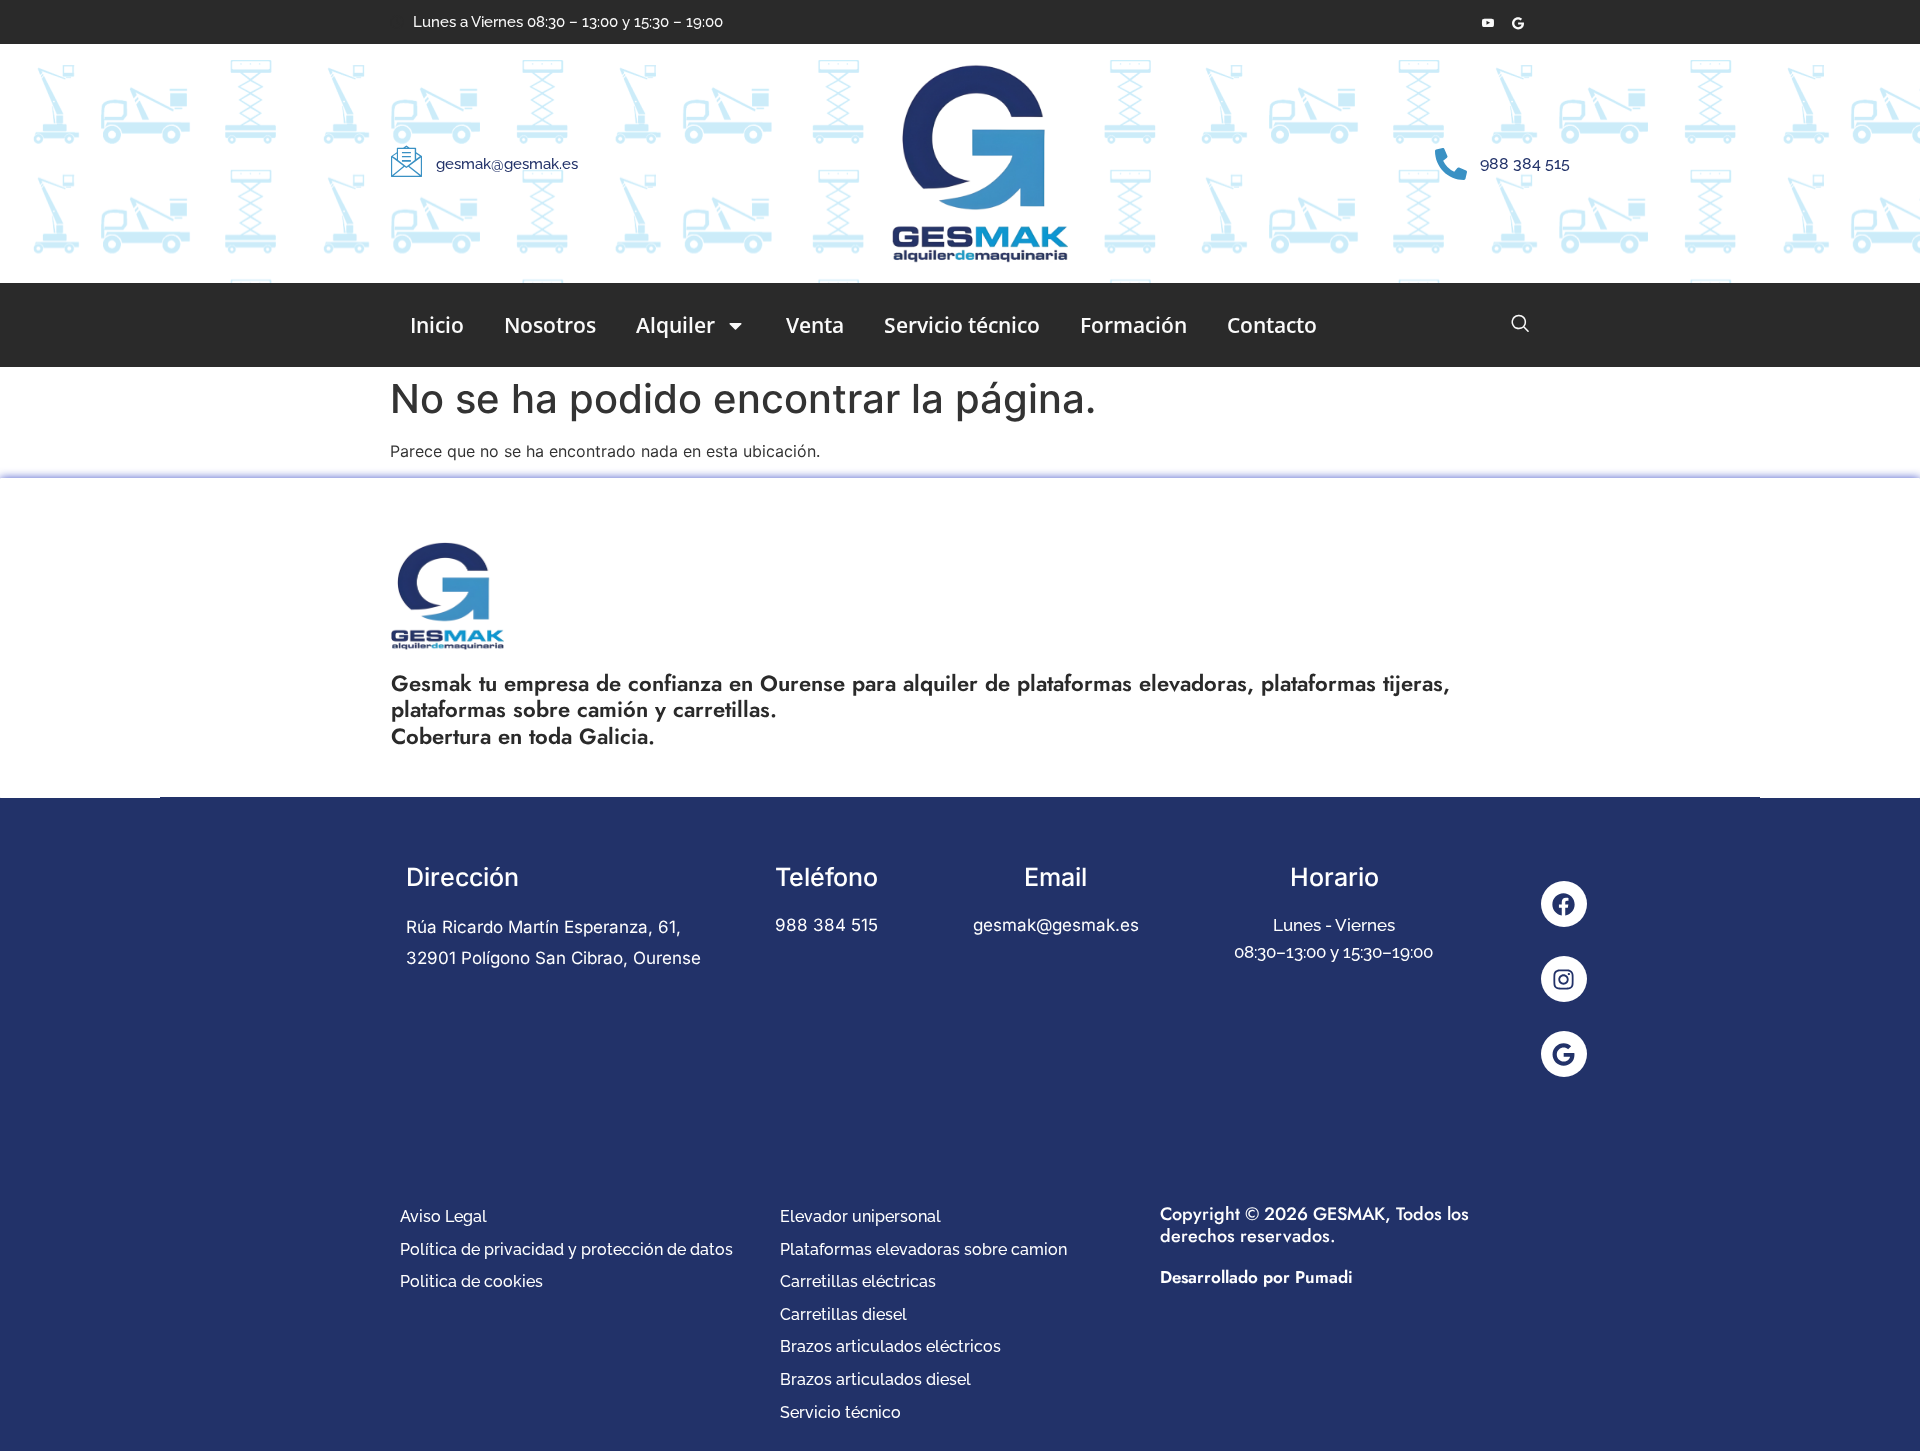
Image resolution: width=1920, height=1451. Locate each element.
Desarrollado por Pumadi (1256, 1277)
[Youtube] (1487, 22)
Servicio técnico (962, 325)
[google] (1517, 22)
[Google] (1564, 1054)
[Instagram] (1564, 979)
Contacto (1272, 325)
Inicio (437, 325)
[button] (1520, 323)
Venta (815, 325)
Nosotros (550, 325)
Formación (1133, 325)
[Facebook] (1564, 904)
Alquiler (675, 325)
